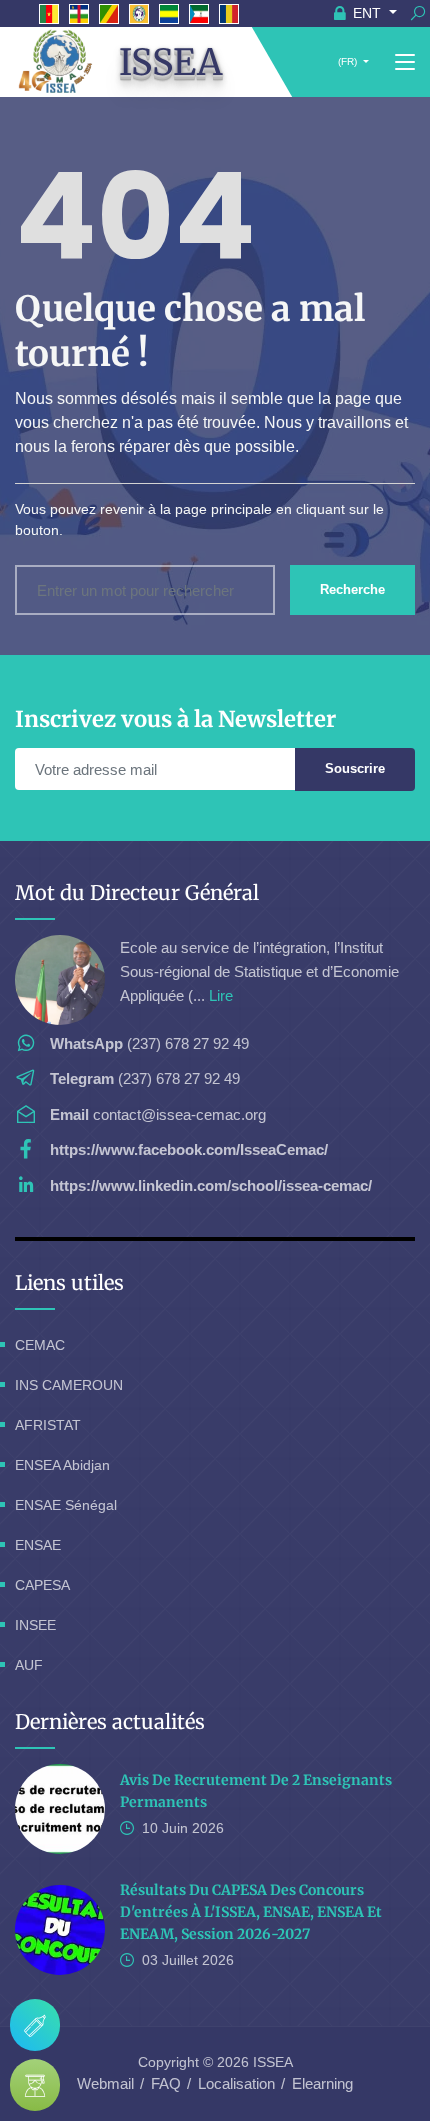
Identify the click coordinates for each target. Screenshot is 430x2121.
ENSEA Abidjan (62, 1465)
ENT (367, 13)
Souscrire (355, 768)
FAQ (166, 2083)
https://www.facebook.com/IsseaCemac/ (189, 1149)
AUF (29, 1665)
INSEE (35, 1625)
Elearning (322, 2083)
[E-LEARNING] (35, 2085)
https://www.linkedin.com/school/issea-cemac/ (211, 1185)
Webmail (105, 2083)
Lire (221, 995)
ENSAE (38, 1545)
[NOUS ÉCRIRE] (35, 2025)
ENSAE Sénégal (66, 1505)
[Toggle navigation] (405, 63)
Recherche (352, 589)
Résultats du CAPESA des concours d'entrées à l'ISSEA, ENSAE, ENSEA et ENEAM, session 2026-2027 (251, 1912)
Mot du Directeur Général (137, 892)
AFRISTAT (48, 1425)
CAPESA (42, 1585)
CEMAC (40, 1345)
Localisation (236, 2083)
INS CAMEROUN (69, 1385)
